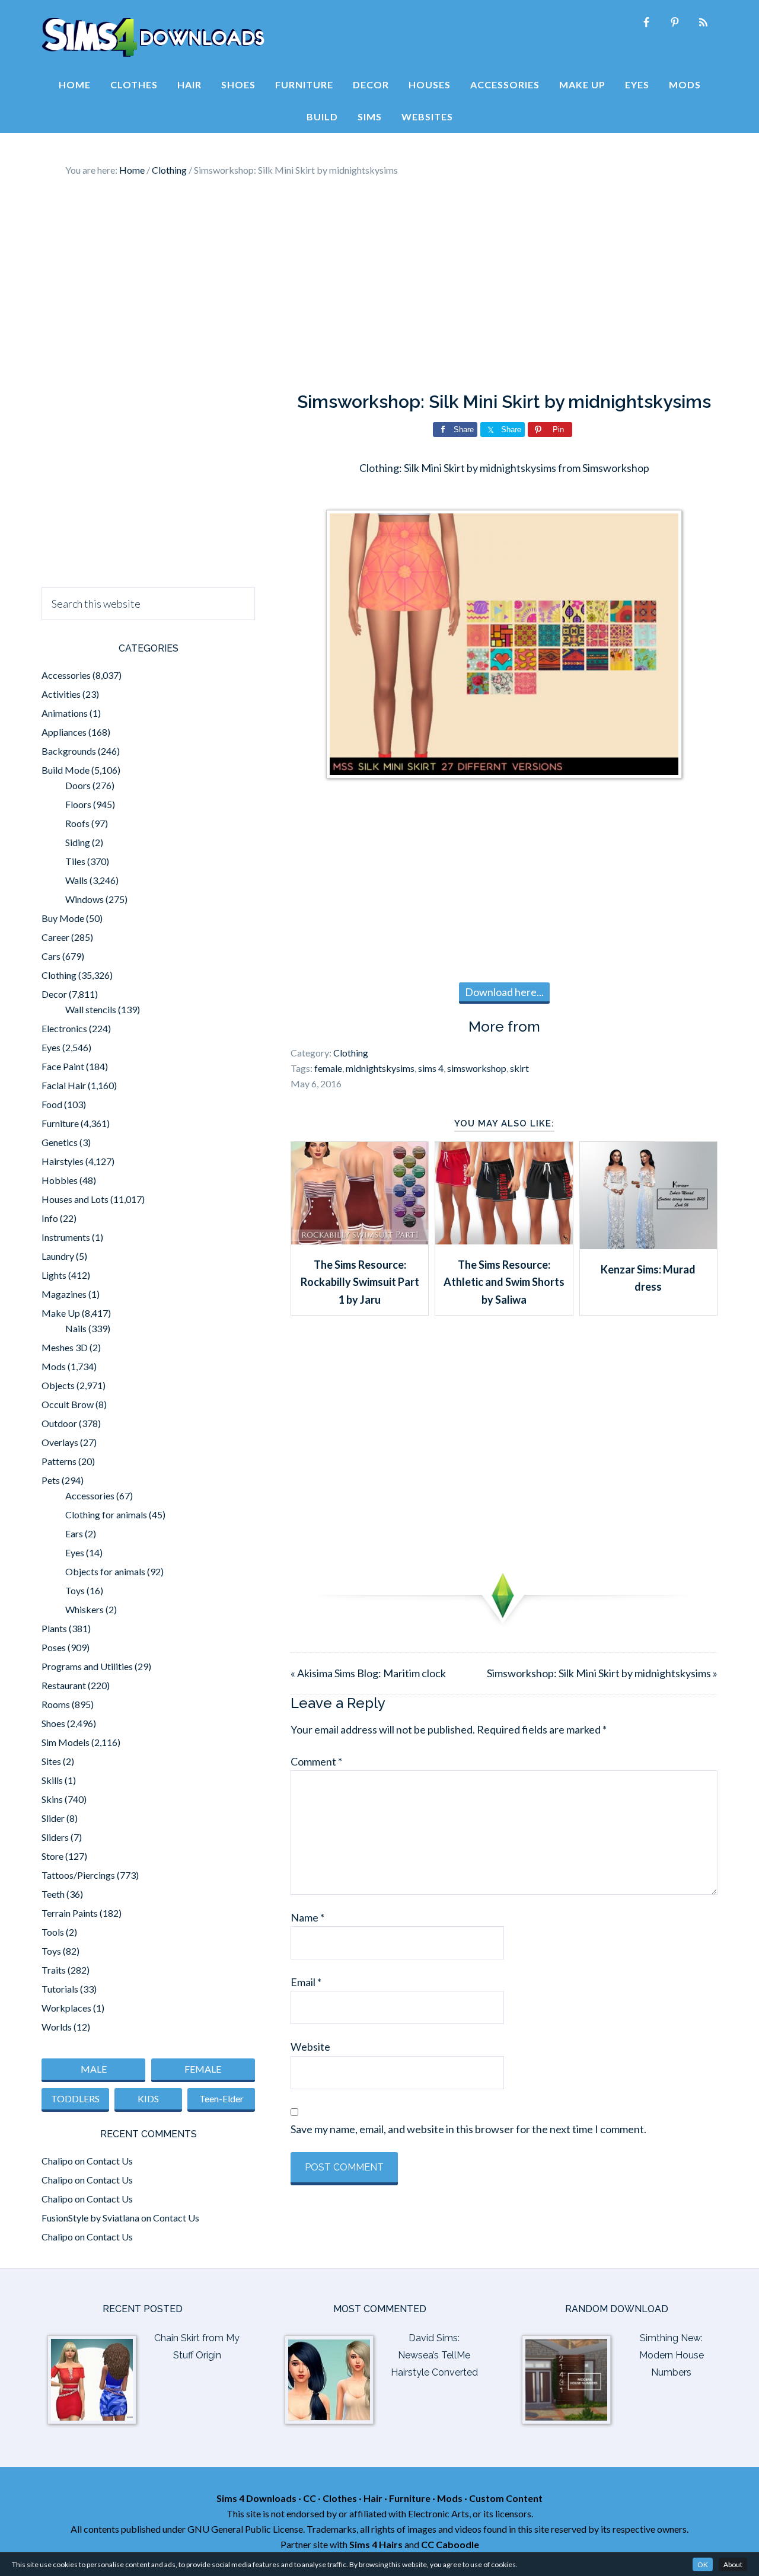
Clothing (351, 1053)
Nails (76, 1328)
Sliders (55, 1837)
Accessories (66, 675)
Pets (51, 1480)
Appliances (64, 732)
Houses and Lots (75, 1199)
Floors (78, 804)
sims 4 (431, 1068)
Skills (52, 1780)
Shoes (53, 1723)
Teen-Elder (221, 2098)
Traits (54, 1970)
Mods (54, 1366)
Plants (54, 1628)
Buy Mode (63, 918)
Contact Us (110, 2161)
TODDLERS (75, 2098)
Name (307, 1917)
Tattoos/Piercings (78, 1875)
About (733, 2564)
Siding (78, 842)
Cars (51, 956)
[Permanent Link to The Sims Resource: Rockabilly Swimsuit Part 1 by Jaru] (360, 1240)
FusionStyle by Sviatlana (90, 2218)
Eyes (51, 1047)
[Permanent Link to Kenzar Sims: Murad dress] (648, 1245)
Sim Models (66, 1742)
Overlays (60, 1442)
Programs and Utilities (87, 1666)
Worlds (57, 2027)
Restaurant (64, 1685)
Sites (51, 1761)
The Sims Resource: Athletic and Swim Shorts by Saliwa (504, 1282)
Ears (74, 1533)
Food (52, 1104)
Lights (54, 1275)
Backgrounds (69, 751)
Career (55, 937)
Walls (76, 880)
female (328, 1068)
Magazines (64, 1294)
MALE (94, 2069)
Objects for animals (105, 1571)
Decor (54, 994)
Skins (52, 1799)
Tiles (75, 861)
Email (306, 1982)
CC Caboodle (450, 2544)
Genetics (60, 1142)
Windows (84, 899)
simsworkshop (477, 1068)
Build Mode (66, 770)
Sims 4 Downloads (153, 37)
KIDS (148, 2098)
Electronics (64, 1028)
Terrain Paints (70, 1913)
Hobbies (60, 1180)
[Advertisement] (379, 285)
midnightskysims (380, 1068)
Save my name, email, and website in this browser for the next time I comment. (468, 2129)
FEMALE (203, 2069)
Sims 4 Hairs (376, 2544)
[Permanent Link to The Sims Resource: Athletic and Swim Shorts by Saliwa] (504, 1240)
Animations (65, 713)
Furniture (60, 1123)
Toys (75, 1590)
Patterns (59, 1461)
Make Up (61, 1313)
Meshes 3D (65, 1347)
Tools (53, 1932)
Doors (78, 785)
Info (50, 1218)
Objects (58, 1385)
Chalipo (57, 2161)
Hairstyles (63, 1161)
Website (310, 2047)
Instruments (66, 1237)
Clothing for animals (106, 1514)
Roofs (77, 823)
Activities (61, 694)
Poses (54, 1647)
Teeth (53, 1894)
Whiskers (84, 1609)
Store (52, 1856)
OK (703, 2564)
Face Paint (63, 1066)
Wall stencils (91, 1009)
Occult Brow (68, 1404)
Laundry (58, 1256)
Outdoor (59, 1423)
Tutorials (60, 1989)
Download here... (504, 992)
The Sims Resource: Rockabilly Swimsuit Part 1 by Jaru (360, 1282)
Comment (316, 1761)
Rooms (56, 1704)
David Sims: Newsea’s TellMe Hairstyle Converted (434, 2355)
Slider (53, 1818)
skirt (519, 1068)
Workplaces (66, 2008)
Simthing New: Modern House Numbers (672, 2355)
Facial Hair (64, 1085)
